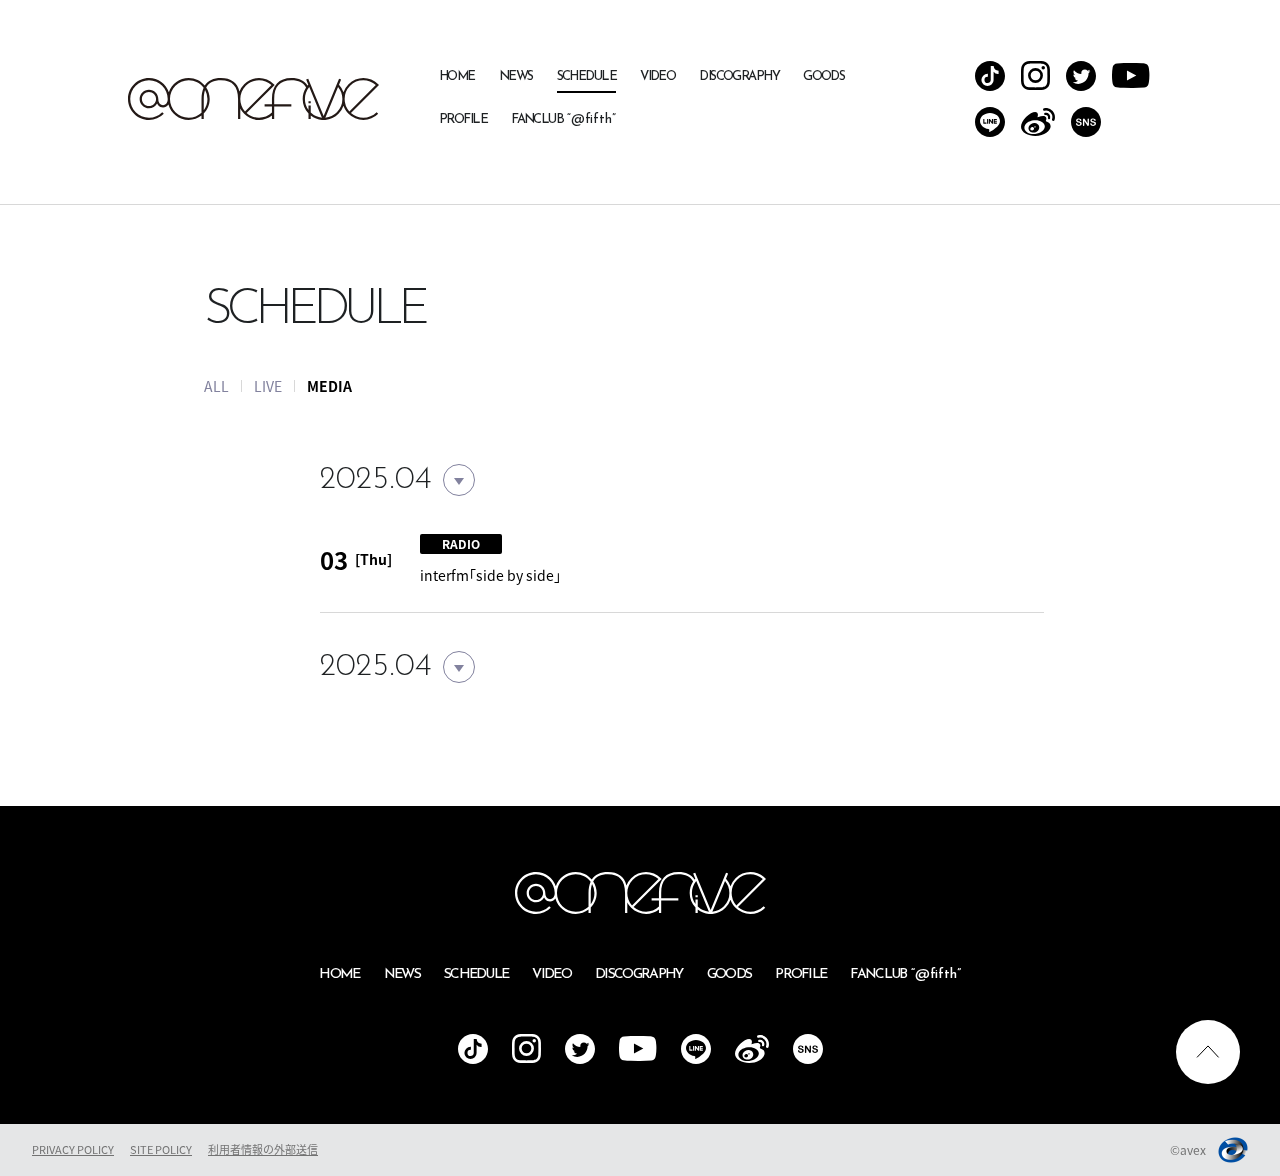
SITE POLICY (161, 1149)
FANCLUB (563, 119)
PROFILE (463, 119)
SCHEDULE (587, 76)
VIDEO (657, 76)
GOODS (823, 76)
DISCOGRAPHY (739, 76)
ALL (216, 386)
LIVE (268, 386)
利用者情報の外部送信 (263, 1149)
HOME (457, 76)
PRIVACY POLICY (73, 1149)
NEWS (516, 76)
